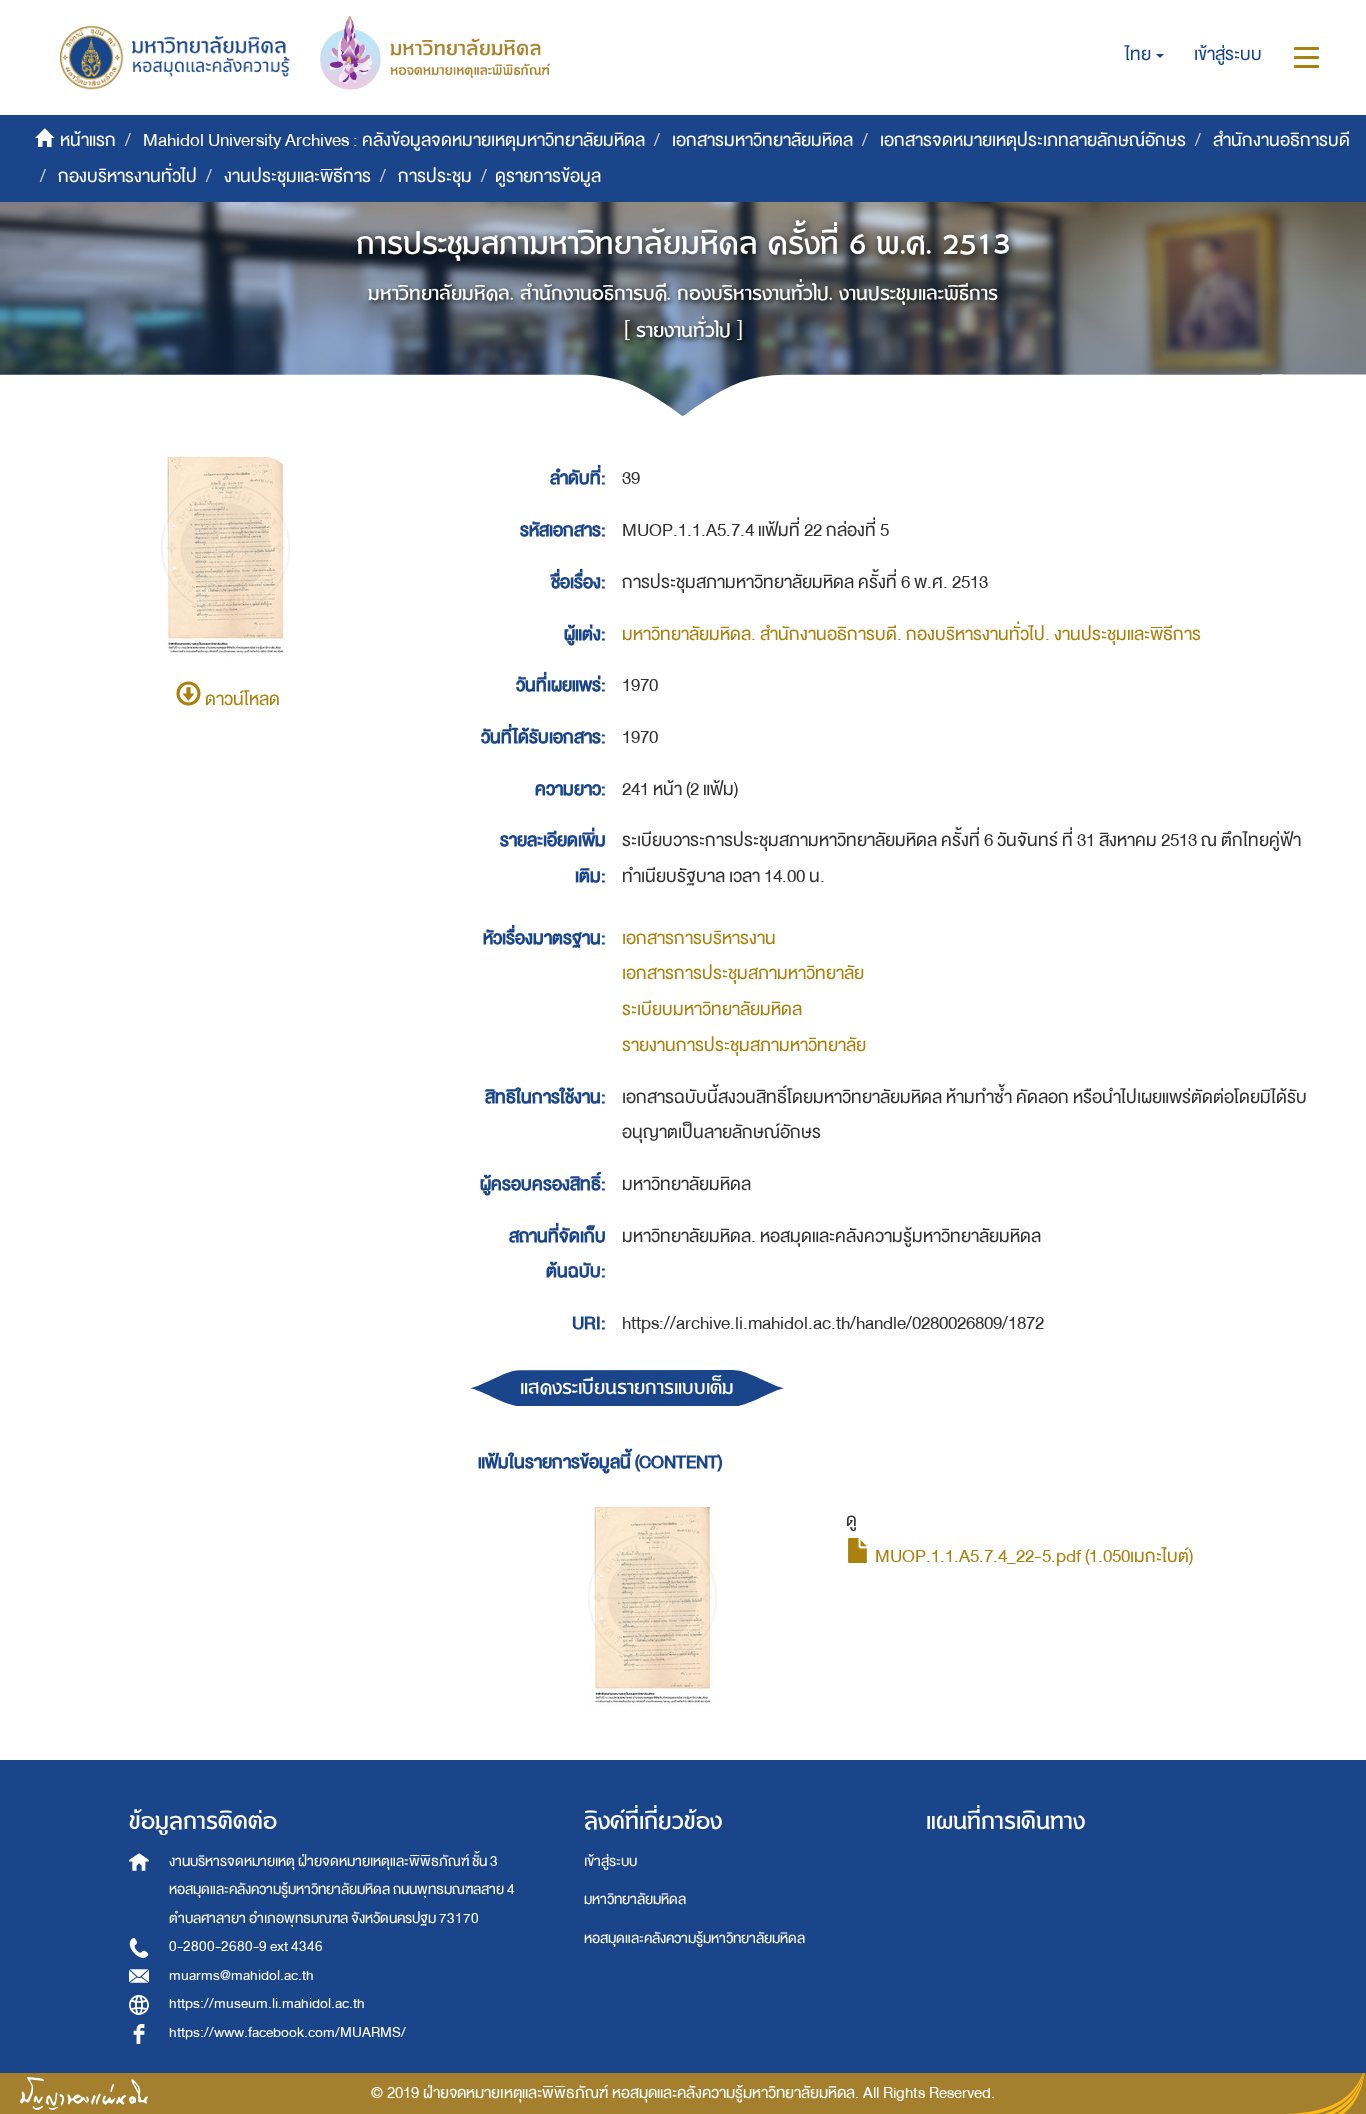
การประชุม (435, 176)
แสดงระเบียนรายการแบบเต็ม (627, 1387)
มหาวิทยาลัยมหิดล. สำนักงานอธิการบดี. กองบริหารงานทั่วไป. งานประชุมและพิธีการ (911, 634)
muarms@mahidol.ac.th (241, 1975)
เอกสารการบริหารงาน (699, 938)
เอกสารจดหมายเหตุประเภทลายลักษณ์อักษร (1033, 140)
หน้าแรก (88, 140)
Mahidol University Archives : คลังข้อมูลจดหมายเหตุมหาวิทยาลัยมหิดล (394, 140)
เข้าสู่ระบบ (610, 1861)
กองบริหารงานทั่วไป (127, 176)
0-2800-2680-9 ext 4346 (246, 1946)
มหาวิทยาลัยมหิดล (635, 1899)
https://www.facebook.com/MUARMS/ (287, 2032)
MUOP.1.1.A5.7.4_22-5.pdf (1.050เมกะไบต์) (1032, 1556)
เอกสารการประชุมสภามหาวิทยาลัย (743, 973)
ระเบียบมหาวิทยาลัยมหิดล (712, 1009)
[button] (1144, 55)
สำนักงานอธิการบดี (1281, 140)
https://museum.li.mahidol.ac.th (267, 2003)
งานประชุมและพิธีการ (297, 176)
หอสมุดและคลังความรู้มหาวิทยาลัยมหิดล (694, 1938)
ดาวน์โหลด (240, 699)
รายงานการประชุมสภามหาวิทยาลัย (744, 1045)
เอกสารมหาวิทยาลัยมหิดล (762, 140)
